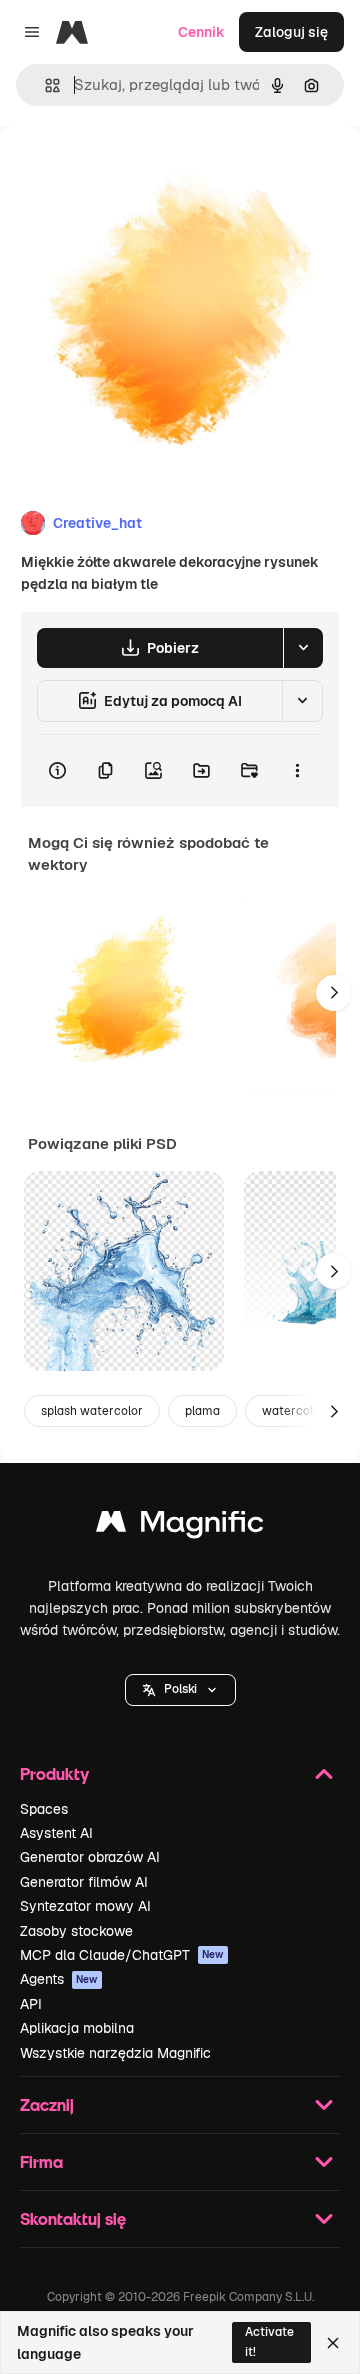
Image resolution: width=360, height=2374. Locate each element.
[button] (180, 1690)
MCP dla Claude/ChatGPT (122, 1955)
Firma (41, 2161)
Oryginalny (138, 171)
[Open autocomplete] (44, 85)
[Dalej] (334, 993)
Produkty (54, 1773)
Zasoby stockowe (76, 1931)
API (31, 2004)
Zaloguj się (291, 32)
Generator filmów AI (84, 1882)
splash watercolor (92, 1411)
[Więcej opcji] (297, 771)
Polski (180, 1689)
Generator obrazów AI (90, 1857)
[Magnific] (180, 1526)
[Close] (333, 2343)
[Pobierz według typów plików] (303, 648)
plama (202, 1411)
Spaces (44, 1809)
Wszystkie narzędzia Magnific (115, 2053)
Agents (59, 1979)
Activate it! (269, 2341)
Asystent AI (56, 1833)
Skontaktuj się (73, 2218)
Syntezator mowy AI (85, 1906)
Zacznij (47, 2104)
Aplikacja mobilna (77, 2028)
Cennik (201, 32)
